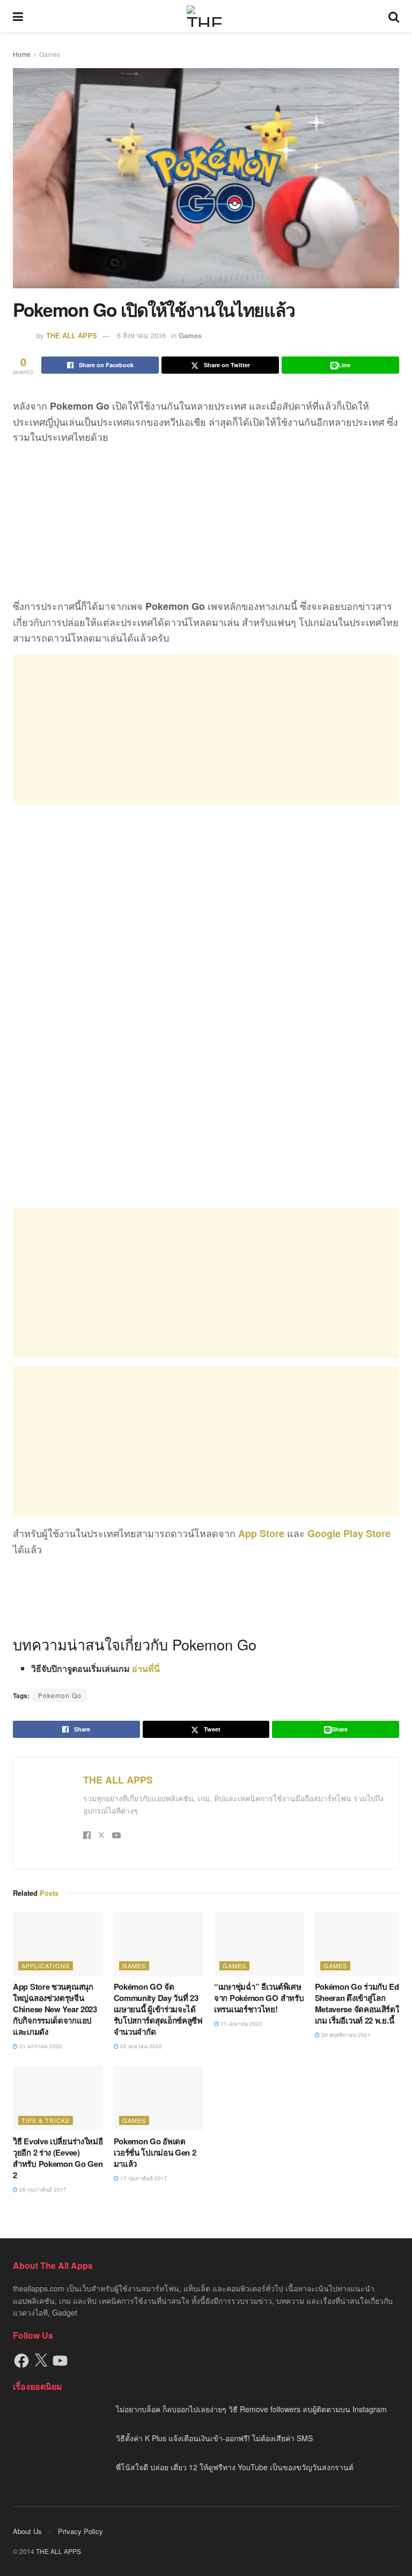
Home (22, 54)
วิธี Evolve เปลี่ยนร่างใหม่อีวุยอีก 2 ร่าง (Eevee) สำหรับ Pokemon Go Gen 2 (58, 2158)
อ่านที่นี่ (146, 1668)
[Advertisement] (206, 730)
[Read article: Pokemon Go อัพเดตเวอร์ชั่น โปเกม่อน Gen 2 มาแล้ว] (159, 2098)
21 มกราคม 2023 (40, 2046)
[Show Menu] (18, 16)
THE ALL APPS (72, 335)
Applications (46, 1966)
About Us (27, 2531)
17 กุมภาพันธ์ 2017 (143, 2178)
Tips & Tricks (46, 2120)
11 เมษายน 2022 (241, 2024)
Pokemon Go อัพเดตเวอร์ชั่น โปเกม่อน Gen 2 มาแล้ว (155, 2152)
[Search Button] (394, 16)
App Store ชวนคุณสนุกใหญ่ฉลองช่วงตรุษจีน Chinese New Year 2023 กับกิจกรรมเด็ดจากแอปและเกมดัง (55, 2009)
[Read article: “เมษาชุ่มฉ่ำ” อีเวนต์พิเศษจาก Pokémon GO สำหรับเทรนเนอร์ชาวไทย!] (259, 1944)
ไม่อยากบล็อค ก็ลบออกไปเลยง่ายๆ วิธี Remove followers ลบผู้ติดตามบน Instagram (251, 2409)
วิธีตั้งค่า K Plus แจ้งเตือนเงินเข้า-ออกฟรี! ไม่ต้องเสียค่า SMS (214, 2438)
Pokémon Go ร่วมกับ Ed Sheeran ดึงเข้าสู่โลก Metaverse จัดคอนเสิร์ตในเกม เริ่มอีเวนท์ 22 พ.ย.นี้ (360, 2003)
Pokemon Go (60, 1695)
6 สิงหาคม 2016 (141, 335)
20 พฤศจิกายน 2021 (345, 2035)
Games (50, 54)
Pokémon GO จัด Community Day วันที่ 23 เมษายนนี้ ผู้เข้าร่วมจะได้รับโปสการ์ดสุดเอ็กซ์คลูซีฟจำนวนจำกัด (158, 2009)
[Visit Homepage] (206, 16)
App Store (261, 1533)
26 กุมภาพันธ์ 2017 (42, 2189)
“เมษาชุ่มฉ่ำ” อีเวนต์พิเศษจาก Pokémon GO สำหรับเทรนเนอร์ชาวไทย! (259, 1998)
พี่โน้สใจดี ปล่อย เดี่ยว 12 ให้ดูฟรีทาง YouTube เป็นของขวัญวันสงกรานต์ (235, 2467)
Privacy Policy (80, 2531)
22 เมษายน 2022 (140, 2046)
